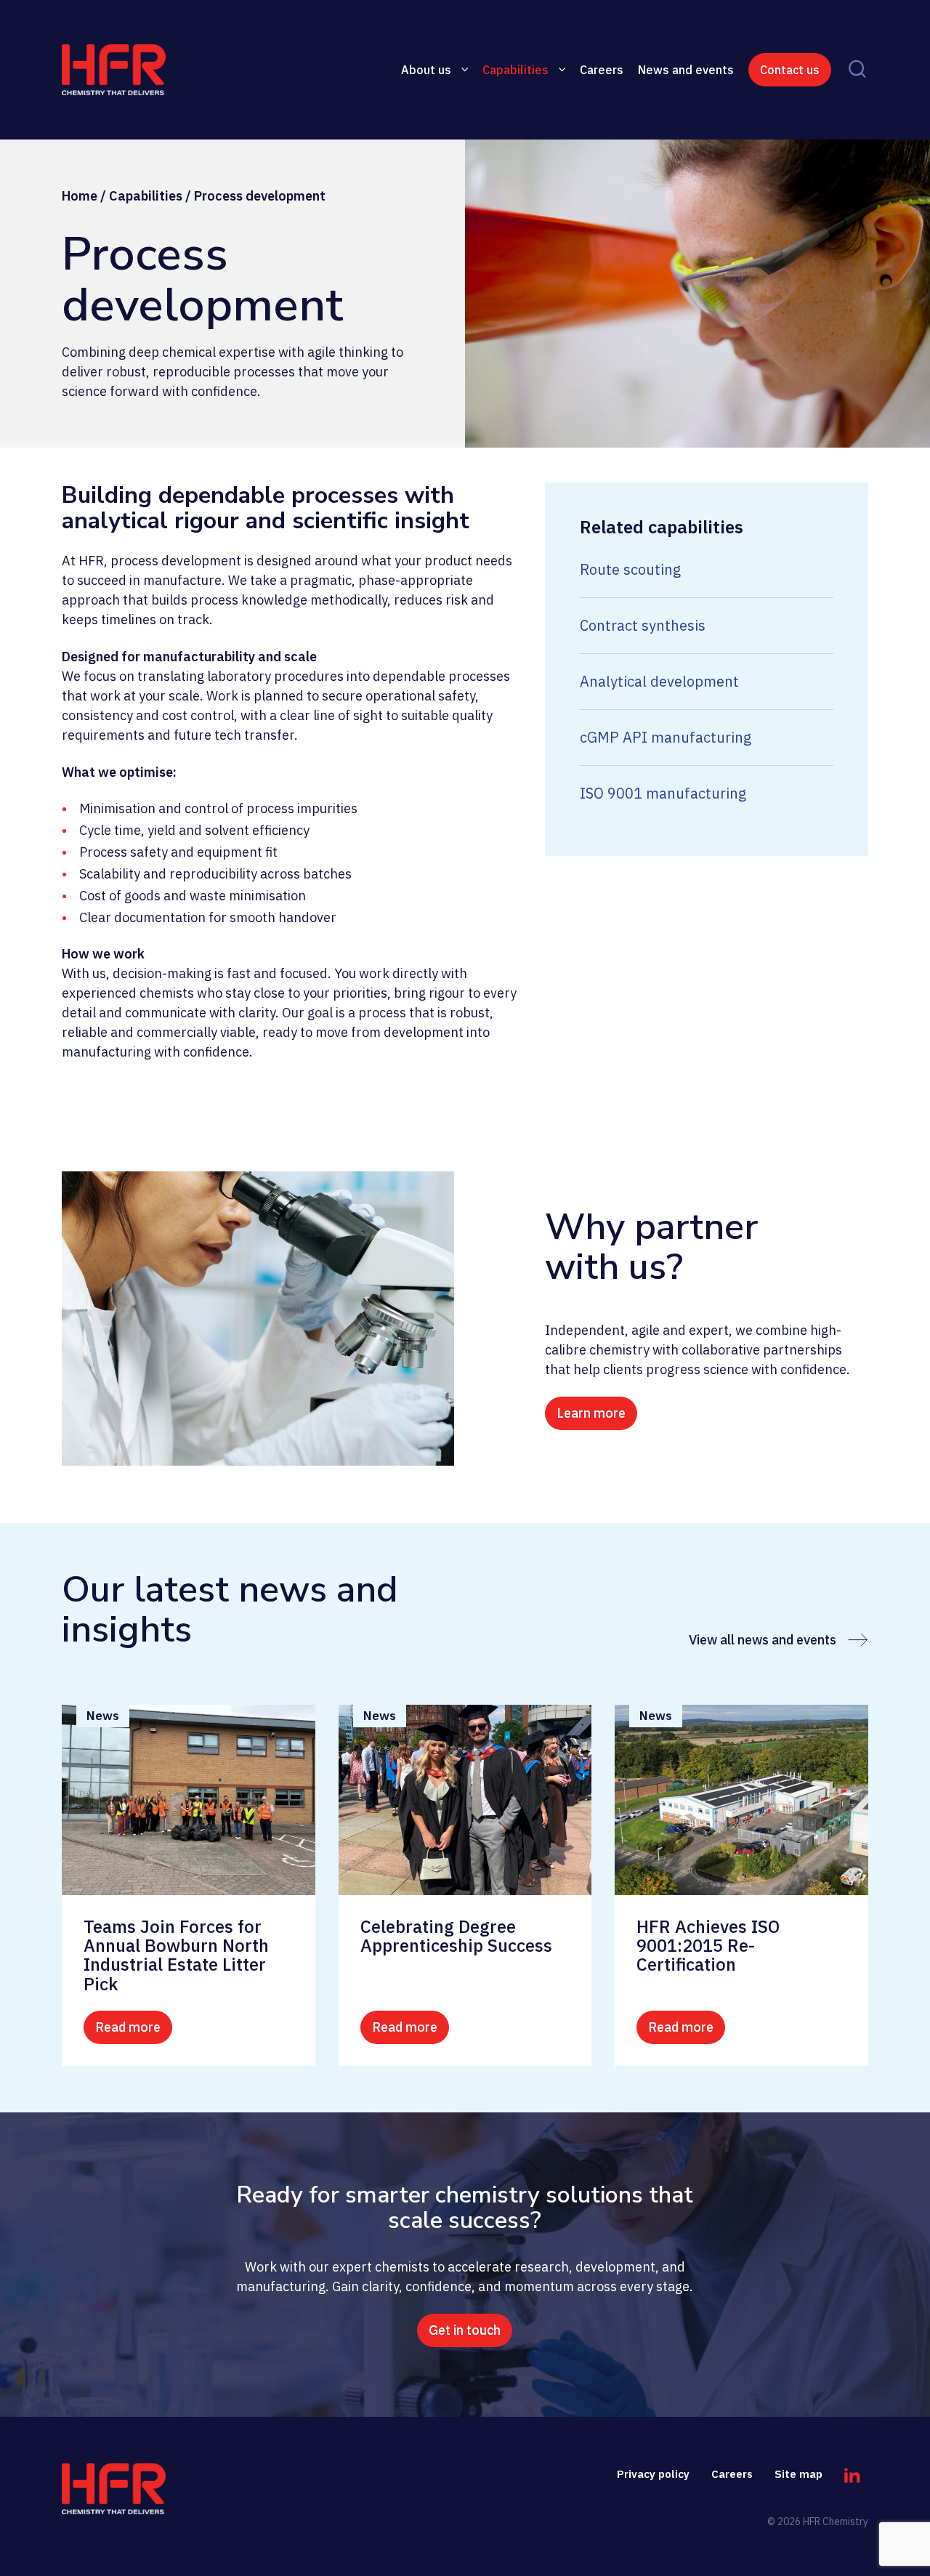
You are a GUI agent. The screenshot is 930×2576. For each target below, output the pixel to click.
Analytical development (659, 681)
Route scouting (630, 569)
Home (80, 196)
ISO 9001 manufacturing (663, 793)
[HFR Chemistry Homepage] (154, 70)
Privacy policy (653, 2474)
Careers (602, 70)
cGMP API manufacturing (666, 737)
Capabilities (515, 70)
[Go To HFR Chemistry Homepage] (114, 2489)
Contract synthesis (643, 625)
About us (426, 70)
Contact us (790, 70)
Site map (798, 2474)
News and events (686, 70)
